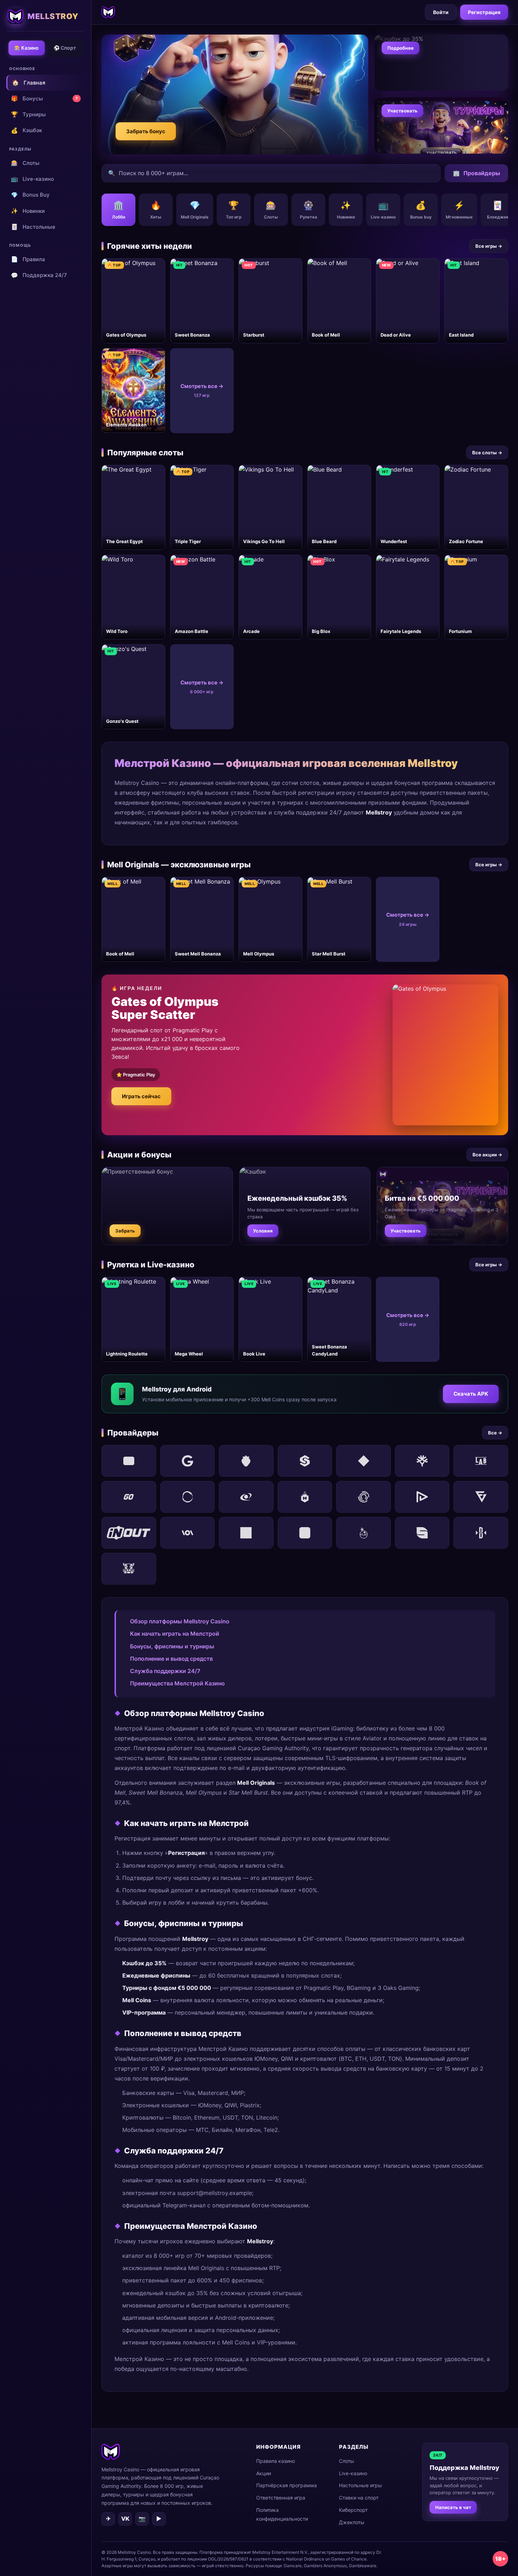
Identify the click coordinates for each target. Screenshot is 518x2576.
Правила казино (276, 2461)
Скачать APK (471, 1394)
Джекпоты (352, 2522)
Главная (29, 82)
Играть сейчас (141, 1096)
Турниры (28, 114)
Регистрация (484, 12)
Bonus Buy (30, 195)
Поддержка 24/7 (39, 275)
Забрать (125, 1231)
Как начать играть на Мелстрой (175, 1634)
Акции (264, 2473)
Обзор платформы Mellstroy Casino (180, 1621)
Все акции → (487, 1155)
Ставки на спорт (359, 2498)
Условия (263, 1231)
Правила (28, 259)
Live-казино (32, 179)
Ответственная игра (281, 2498)
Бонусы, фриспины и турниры (172, 1646)
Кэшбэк (26, 130)
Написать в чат (453, 2507)
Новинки (28, 211)
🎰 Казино (26, 48)
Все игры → (489, 246)
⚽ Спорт (65, 48)
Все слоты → (487, 453)
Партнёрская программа (286, 2485)
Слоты (25, 163)
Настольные (33, 227)
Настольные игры (360, 2485)
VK (125, 2519)
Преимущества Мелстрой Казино (177, 1683)
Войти (441, 12)
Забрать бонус (146, 131)
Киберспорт (353, 2510)
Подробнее (400, 48)
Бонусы (44, 98)
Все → (495, 1433)
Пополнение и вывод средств (171, 1659)
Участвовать (402, 111)
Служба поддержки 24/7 (165, 1671)
